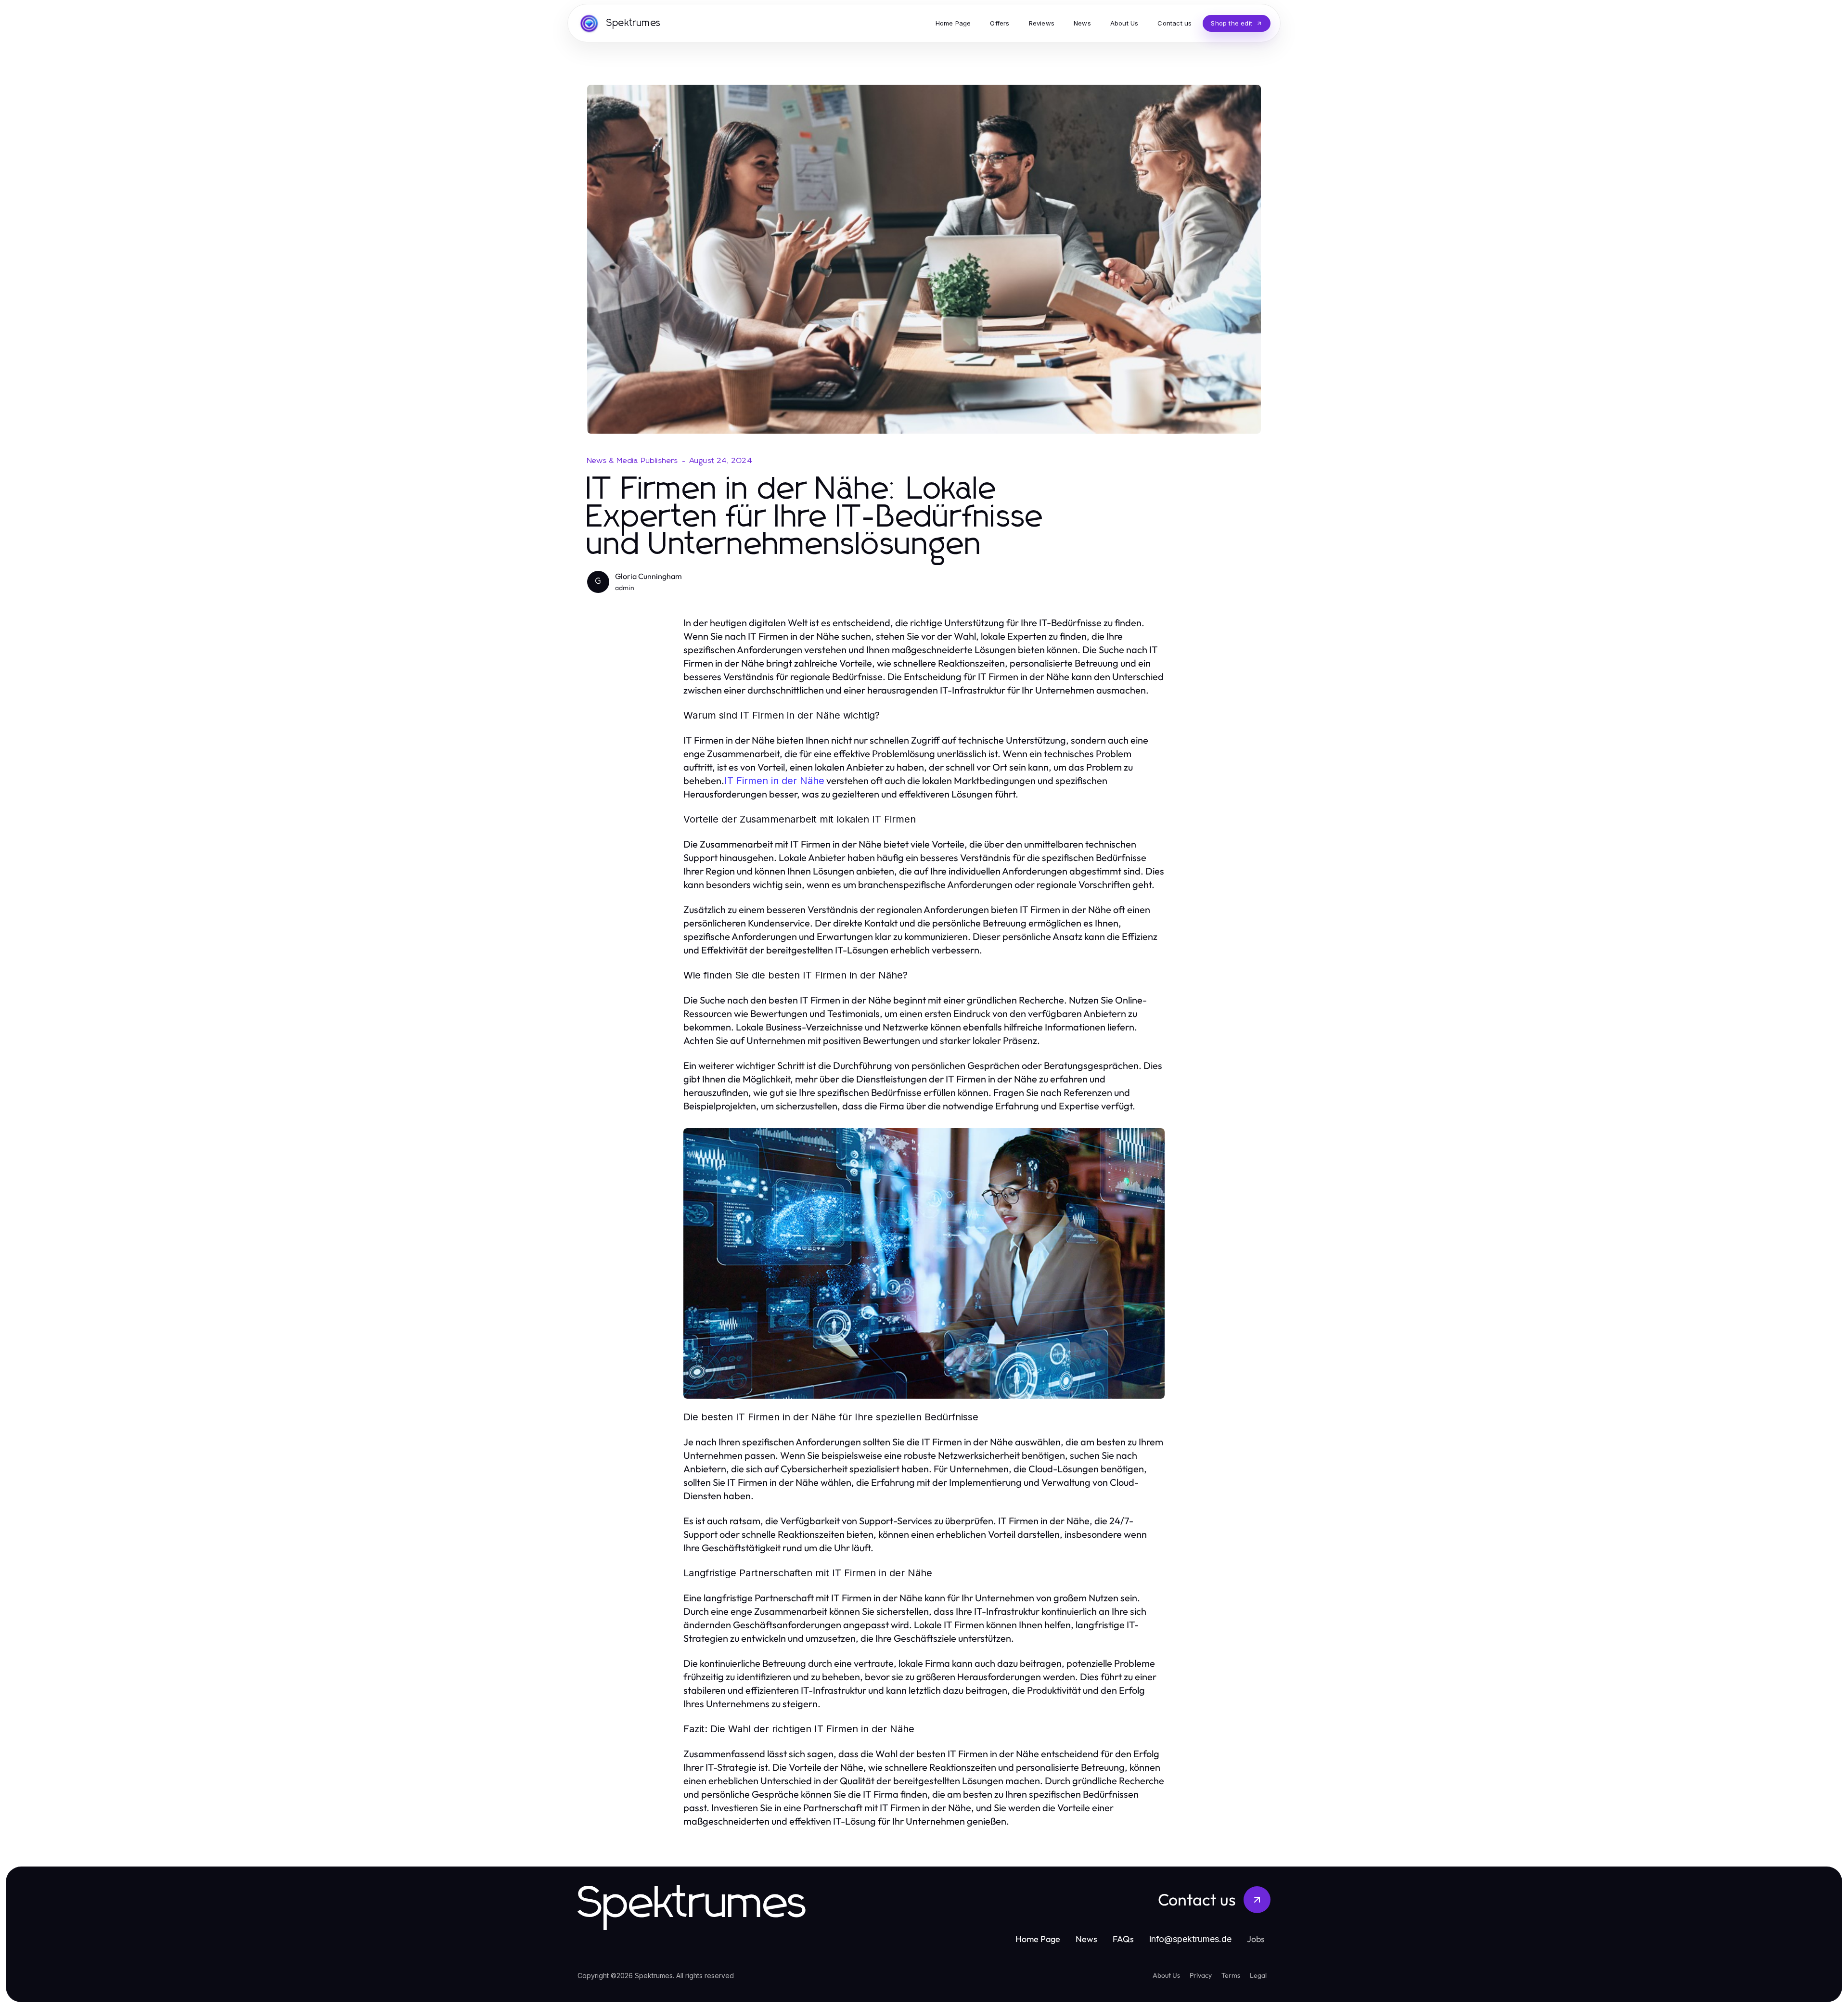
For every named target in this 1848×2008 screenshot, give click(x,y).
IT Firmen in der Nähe (774, 781)
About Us (1166, 1975)
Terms (1231, 1975)
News (1086, 1939)
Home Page (1038, 1939)
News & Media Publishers (633, 461)
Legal (1258, 1975)
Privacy (1201, 1975)
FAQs (1123, 1939)
